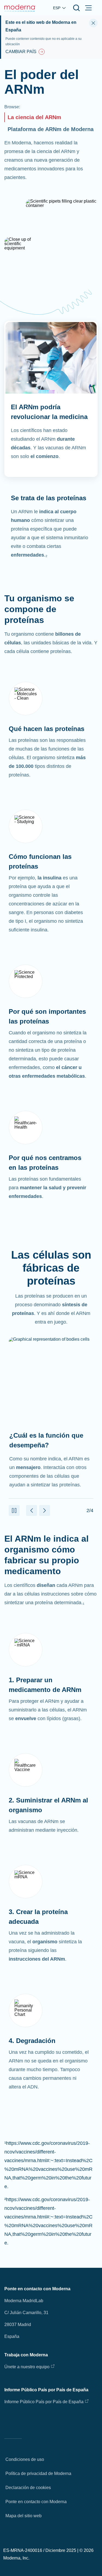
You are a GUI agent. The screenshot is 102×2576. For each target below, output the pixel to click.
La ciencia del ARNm (34, 117)
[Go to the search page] (76, 8)
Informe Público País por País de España (44, 2402)
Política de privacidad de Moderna (38, 2473)
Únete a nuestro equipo (27, 2367)
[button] (14, 1510)
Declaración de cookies (28, 2488)
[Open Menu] (88, 8)
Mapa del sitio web (24, 2516)
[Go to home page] (20, 8)
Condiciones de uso (25, 2459)
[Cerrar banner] (93, 23)
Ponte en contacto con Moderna (36, 2502)
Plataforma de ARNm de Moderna (51, 129)
